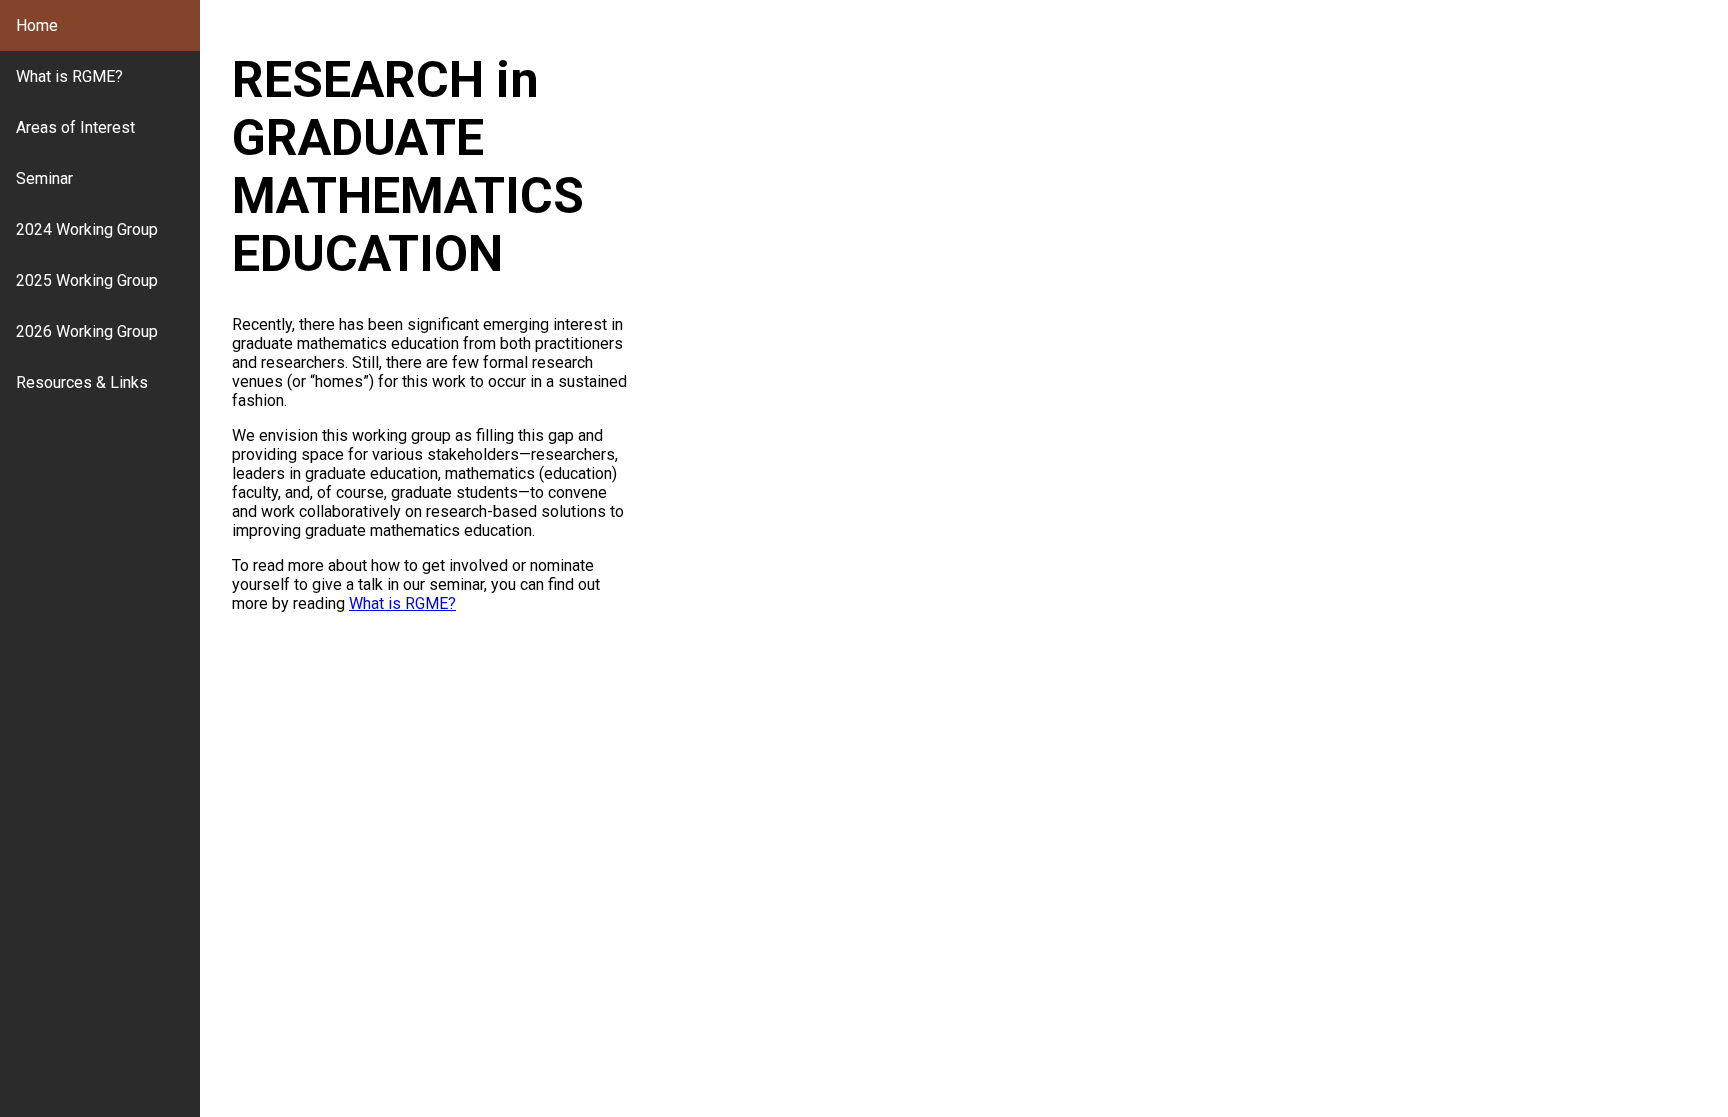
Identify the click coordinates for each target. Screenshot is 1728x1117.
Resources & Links (82, 382)
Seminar (44, 178)
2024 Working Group (87, 229)
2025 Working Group (87, 280)
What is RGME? (69, 76)
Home (37, 25)
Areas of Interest (75, 127)
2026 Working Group (87, 331)
